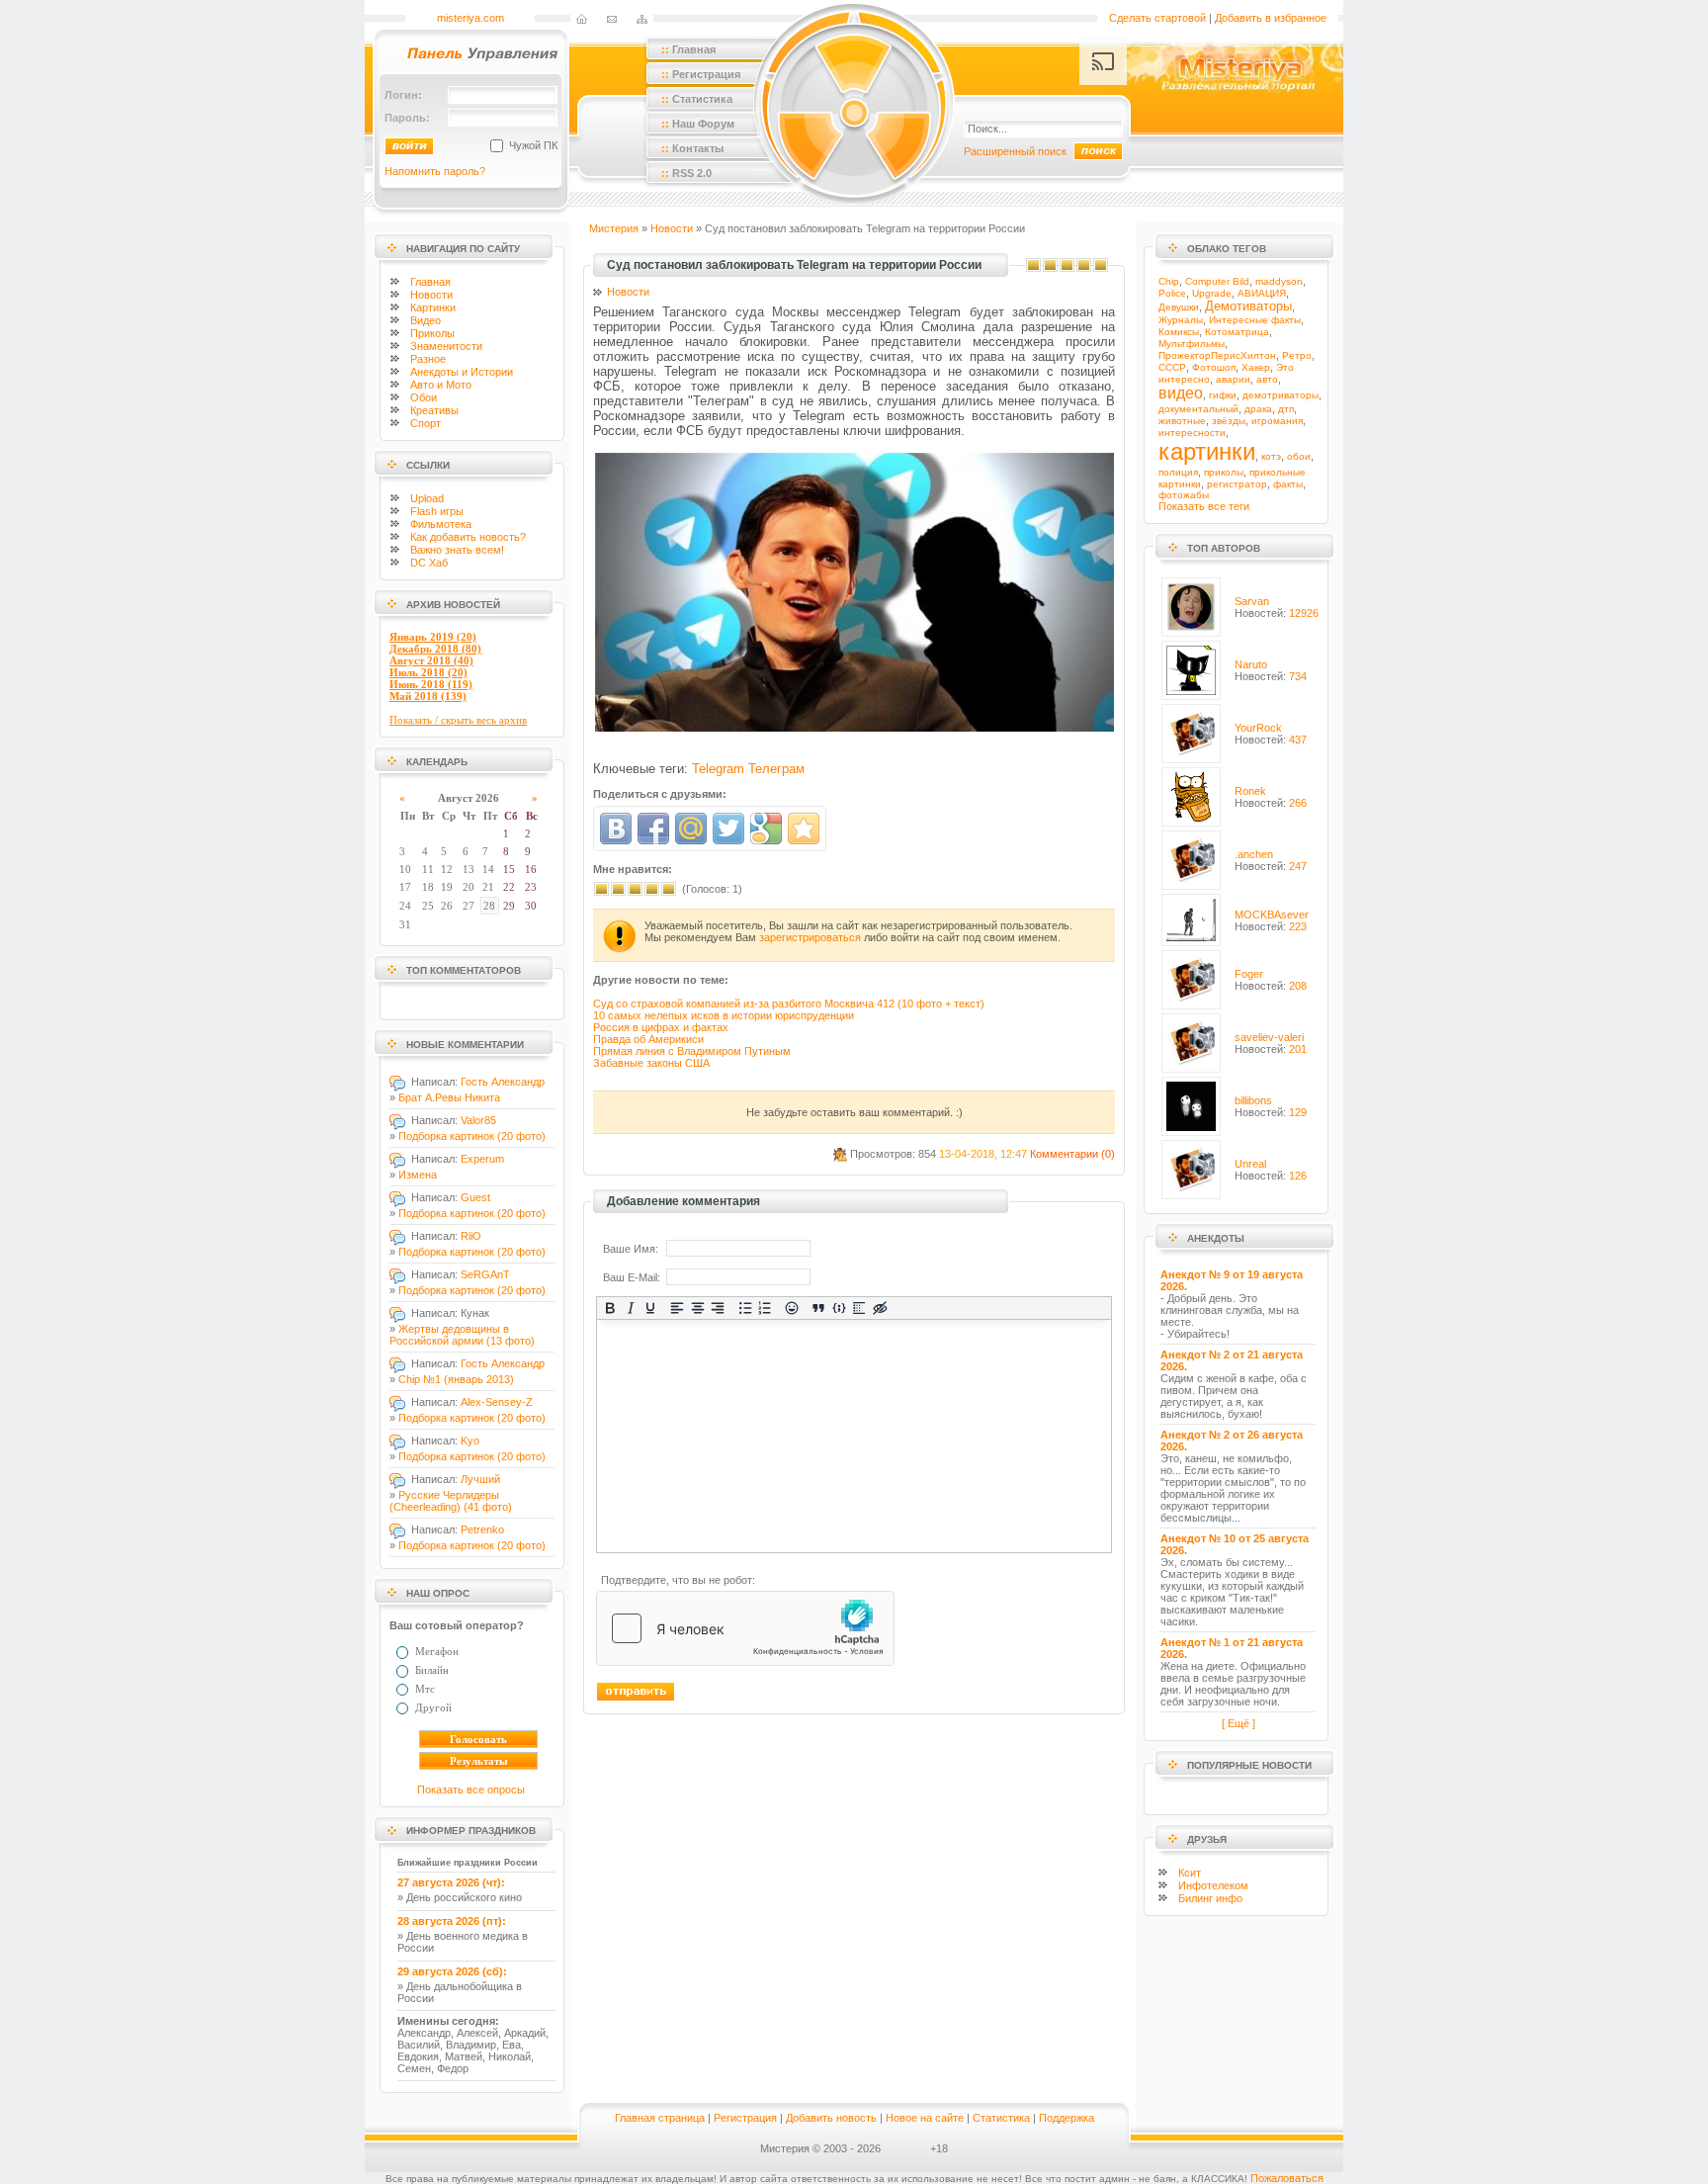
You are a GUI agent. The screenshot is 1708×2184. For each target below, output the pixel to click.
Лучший (480, 1479)
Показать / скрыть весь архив (458, 720)
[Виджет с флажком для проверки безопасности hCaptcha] (745, 1628)
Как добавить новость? (468, 537)
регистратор (1237, 484)
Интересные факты (1255, 320)
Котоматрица (1237, 332)
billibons (1253, 1100)
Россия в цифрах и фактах (661, 1027)
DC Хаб (429, 563)
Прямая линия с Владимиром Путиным (692, 1051)
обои (1299, 456)
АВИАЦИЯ (1262, 293)
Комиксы (1179, 332)
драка (1258, 409)
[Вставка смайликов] (792, 1308)
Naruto (1251, 664)
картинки (1207, 451)
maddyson (1279, 281)
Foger (1249, 974)
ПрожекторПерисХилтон (1217, 355)
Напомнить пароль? (435, 171)
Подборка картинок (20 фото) (472, 1136)
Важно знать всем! (457, 550)
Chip (1169, 281)
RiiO (471, 1236)
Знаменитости (446, 346)
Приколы (432, 333)
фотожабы (1184, 495)
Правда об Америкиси (648, 1039)
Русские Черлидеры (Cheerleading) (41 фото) (451, 1501)
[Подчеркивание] (651, 1308)
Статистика (1001, 2118)
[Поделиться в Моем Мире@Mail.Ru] (691, 829)
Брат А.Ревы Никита (449, 1097)
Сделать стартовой (1157, 18)
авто (1267, 379)
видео (1181, 393)
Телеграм (776, 769)
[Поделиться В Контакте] (616, 829)
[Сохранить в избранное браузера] (804, 829)
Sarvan (1252, 601)
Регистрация (745, 2118)
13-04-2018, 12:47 (983, 1154)
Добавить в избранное (1271, 18)
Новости (431, 295)
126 (1298, 1176)
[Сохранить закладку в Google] (766, 829)
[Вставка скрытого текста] (880, 1308)
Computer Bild (1217, 281)
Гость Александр (503, 1082)
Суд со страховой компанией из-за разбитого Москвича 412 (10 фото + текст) (789, 1004)
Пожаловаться (1287, 2178)
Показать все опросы (471, 1790)
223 (1298, 926)
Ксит (1190, 1873)
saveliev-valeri (1269, 1037)
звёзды (1229, 421)
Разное (428, 359)
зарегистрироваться (810, 937)
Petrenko (482, 1529)
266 (1298, 803)
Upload (427, 498)
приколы (1224, 472)
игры (437, 511)
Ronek (1250, 791)
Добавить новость (831, 2118)
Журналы (1181, 320)
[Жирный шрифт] (610, 1308)
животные (1182, 421)
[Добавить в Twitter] (728, 829)
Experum (482, 1159)
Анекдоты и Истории (462, 372)
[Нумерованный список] (766, 1308)
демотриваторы (1281, 395)
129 (1298, 1112)
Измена (418, 1175)
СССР (1172, 367)
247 (1298, 866)
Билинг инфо (1210, 1898)
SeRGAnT (485, 1274)
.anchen (1254, 854)
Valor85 (478, 1120)
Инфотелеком (1213, 1885)
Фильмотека (441, 524)
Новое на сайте (925, 2118)
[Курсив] (630, 1308)
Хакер (1256, 367)
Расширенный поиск (1015, 151)
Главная (430, 282)
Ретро (1297, 355)
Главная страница (660, 2118)
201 (1298, 1049)
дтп (1286, 409)
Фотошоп (1214, 367)
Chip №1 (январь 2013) (456, 1379)
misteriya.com (470, 18)
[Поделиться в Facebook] (653, 829)
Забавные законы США (651, 1063)
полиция (1178, 472)
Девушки (1179, 307)
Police (1172, 293)
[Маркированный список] (745, 1308)
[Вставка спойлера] (859, 1308)
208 (1298, 986)
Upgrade (1212, 293)
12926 (1304, 613)
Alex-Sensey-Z (497, 1402)
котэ (1271, 456)
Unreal (1250, 1164)
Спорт (426, 423)
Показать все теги (1204, 506)
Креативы (434, 410)
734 (1298, 676)
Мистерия (614, 228)
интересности (1192, 433)
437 (1298, 740)
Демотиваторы (1248, 306)
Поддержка (1067, 2118)
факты (1288, 484)
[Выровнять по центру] (698, 1308)
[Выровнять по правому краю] (718, 1308)
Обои (424, 397)
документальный (1198, 409)
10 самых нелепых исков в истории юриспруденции (724, 1015)
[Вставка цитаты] (819, 1308)
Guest (475, 1197)
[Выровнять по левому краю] (678, 1308)
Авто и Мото (441, 385)
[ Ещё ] (1238, 1723)
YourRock (1258, 728)
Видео (426, 320)
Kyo (470, 1441)
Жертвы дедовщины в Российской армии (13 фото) (462, 1335)
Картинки (433, 307)
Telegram (718, 769)
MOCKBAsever (1272, 915)
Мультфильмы (1192, 344)
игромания (1277, 421)
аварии (1233, 379)
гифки (1223, 395)
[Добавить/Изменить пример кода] (840, 1308)
